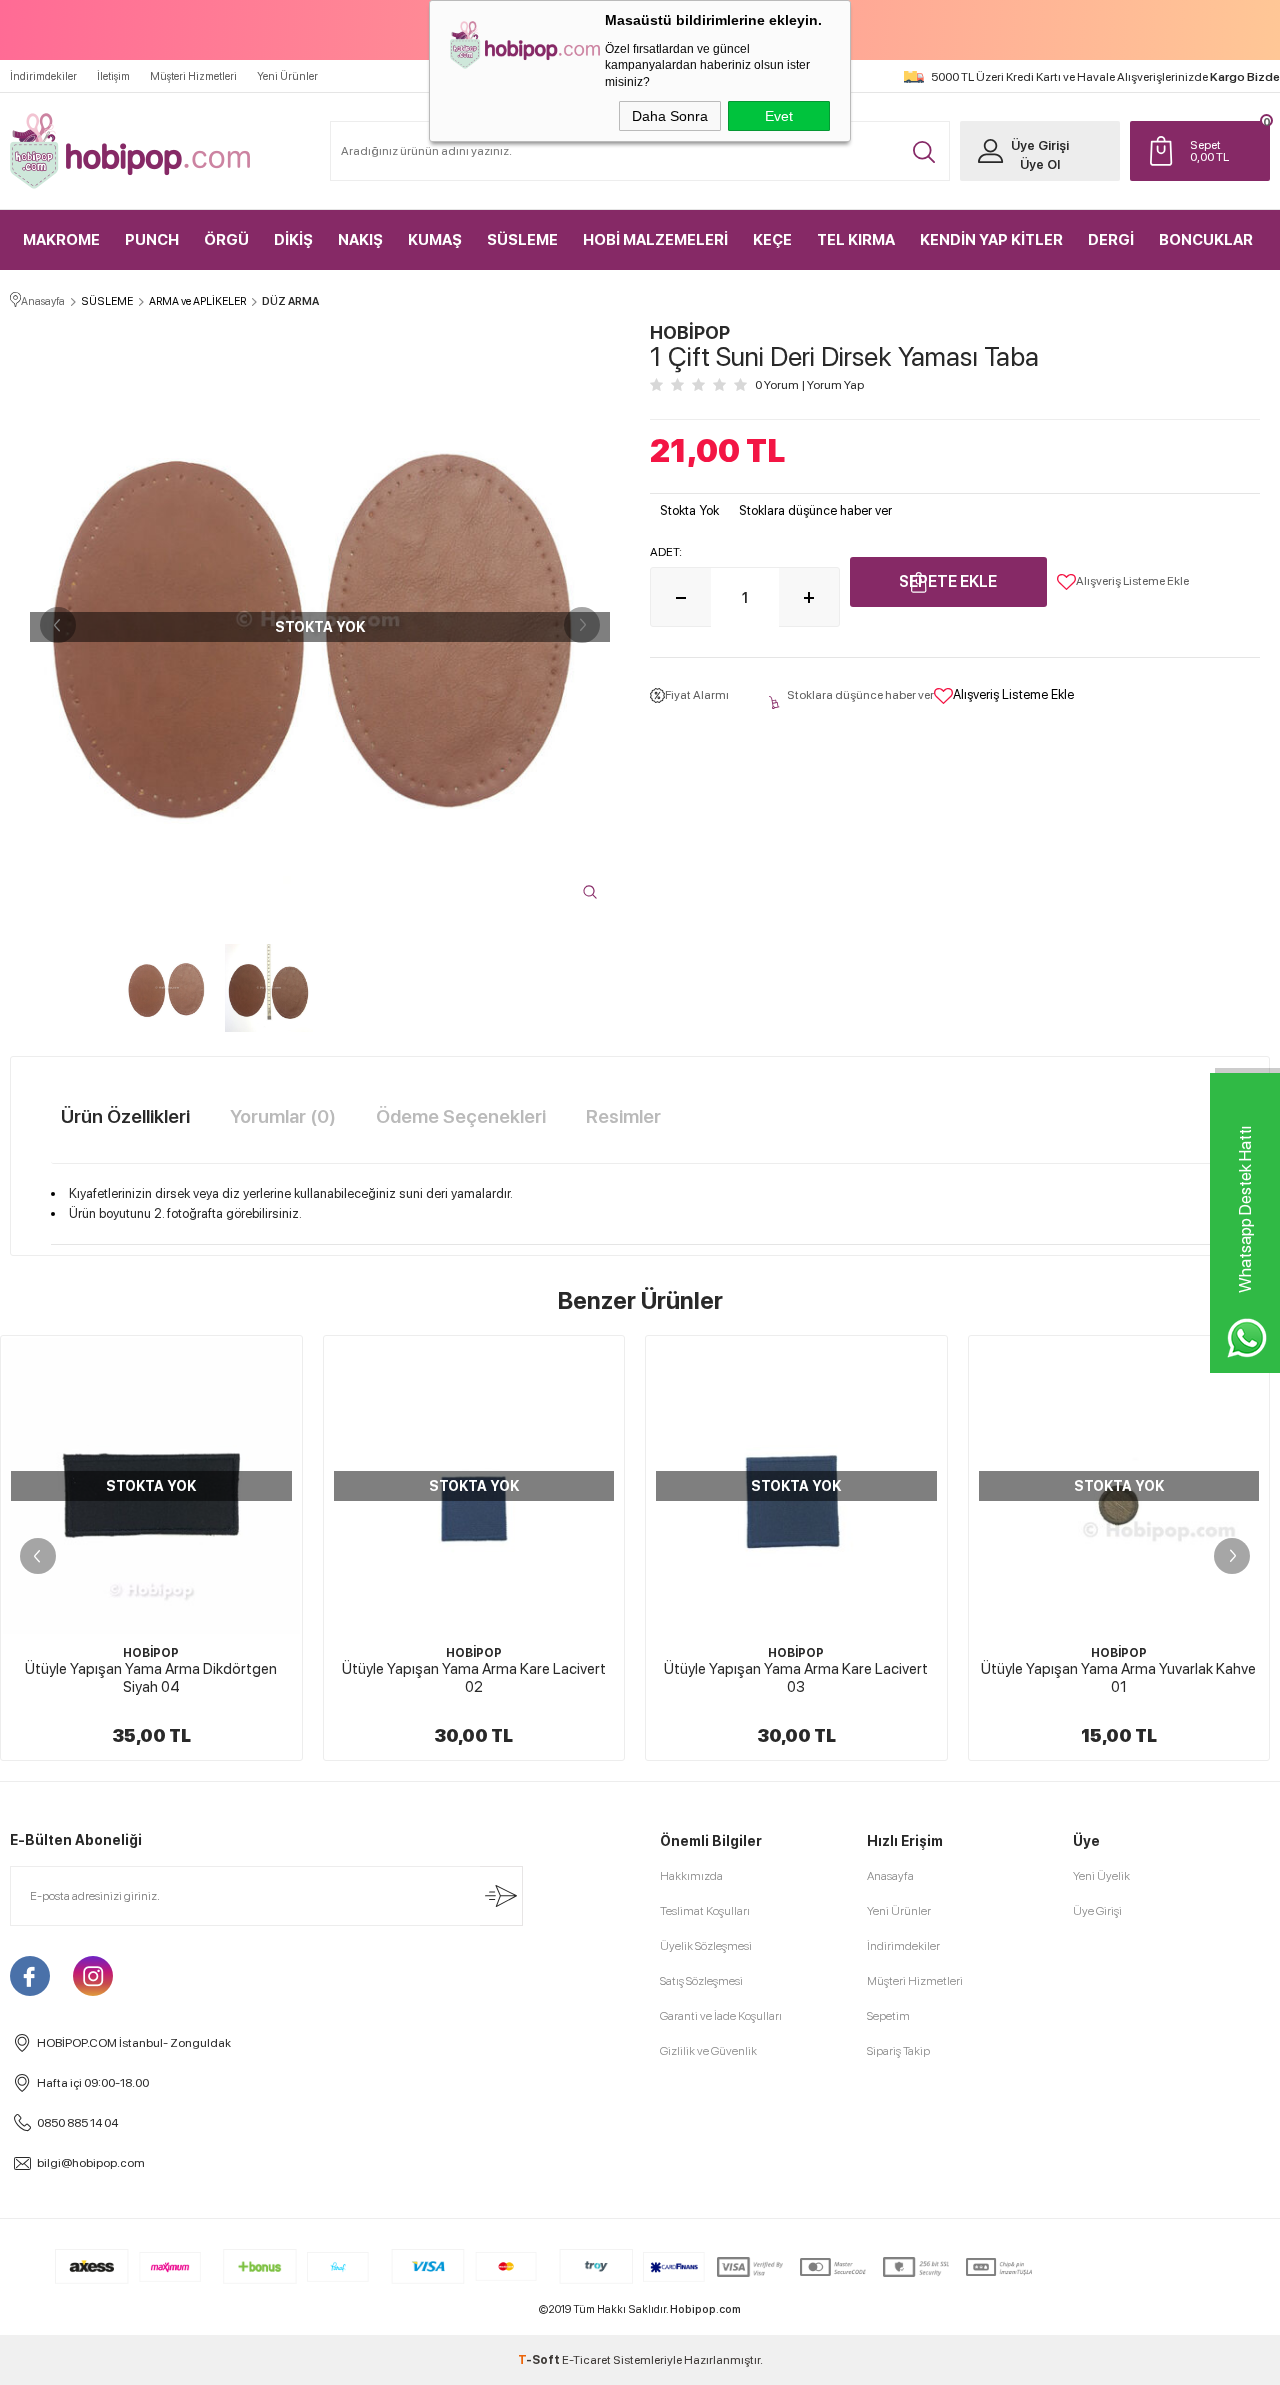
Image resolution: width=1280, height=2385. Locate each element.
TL (1209, 151)
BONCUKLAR (1206, 240)
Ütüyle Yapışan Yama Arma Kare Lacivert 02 (186, 1678)
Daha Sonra (670, 116)
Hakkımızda (691, 1876)
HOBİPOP (186, 1653)
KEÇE (772, 240)
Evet (779, 116)
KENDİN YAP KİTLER (991, 240)
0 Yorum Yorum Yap (809, 385)
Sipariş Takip (898, 2051)
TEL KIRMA (856, 240)
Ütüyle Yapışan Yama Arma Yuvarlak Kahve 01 (830, 1678)
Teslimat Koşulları (705, 1911)
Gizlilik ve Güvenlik (708, 2051)
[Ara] (924, 152)
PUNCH (152, 240)
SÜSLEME (522, 240)
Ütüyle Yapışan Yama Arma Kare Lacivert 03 (508, 1678)
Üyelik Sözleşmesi (706, 1946)
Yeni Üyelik (1101, 1876)
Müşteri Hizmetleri (193, 76)
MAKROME (61, 240)
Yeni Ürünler (287, 76)
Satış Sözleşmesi (701, 1981)
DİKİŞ (293, 240)
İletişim (113, 76)
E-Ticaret (586, 2360)
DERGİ (1111, 240)
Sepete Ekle (948, 581)
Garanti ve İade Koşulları (721, 2016)
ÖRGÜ (226, 240)
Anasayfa (890, 1876)
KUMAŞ (435, 240)
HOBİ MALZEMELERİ (655, 240)
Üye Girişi (1040, 145)
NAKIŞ (360, 240)
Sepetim (888, 2016)
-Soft (540, 2360)
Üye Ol (1040, 164)
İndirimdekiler (43, 76)
